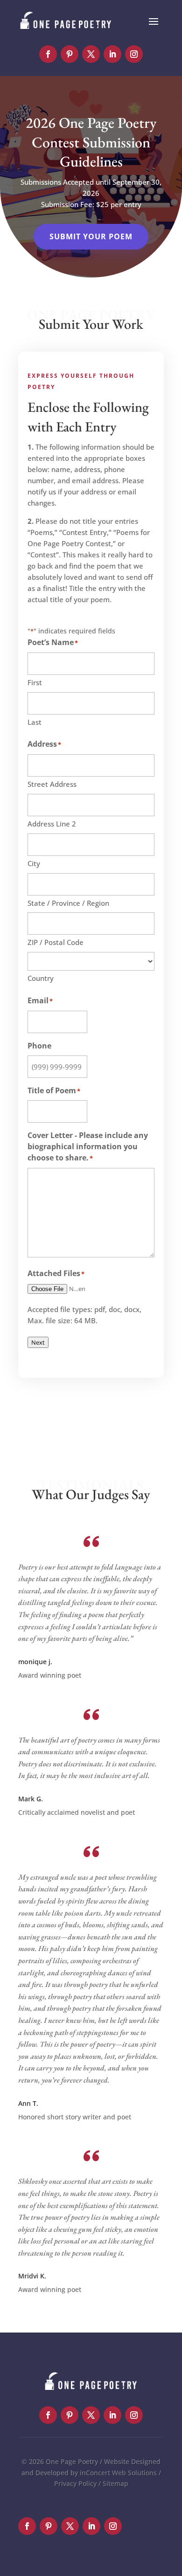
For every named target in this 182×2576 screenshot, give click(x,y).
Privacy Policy (75, 2483)
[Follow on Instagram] (134, 54)
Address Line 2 (52, 824)
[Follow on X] (91, 54)
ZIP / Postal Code (56, 942)
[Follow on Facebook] (48, 54)
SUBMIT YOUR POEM (91, 236)
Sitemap (115, 2483)
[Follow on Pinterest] (70, 54)
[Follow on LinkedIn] (112, 54)
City (34, 863)
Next (38, 1342)
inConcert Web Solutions (118, 2473)
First (35, 682)
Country (41, 978)
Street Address (52, 784)
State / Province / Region (68, 903)
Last (35, 722)
